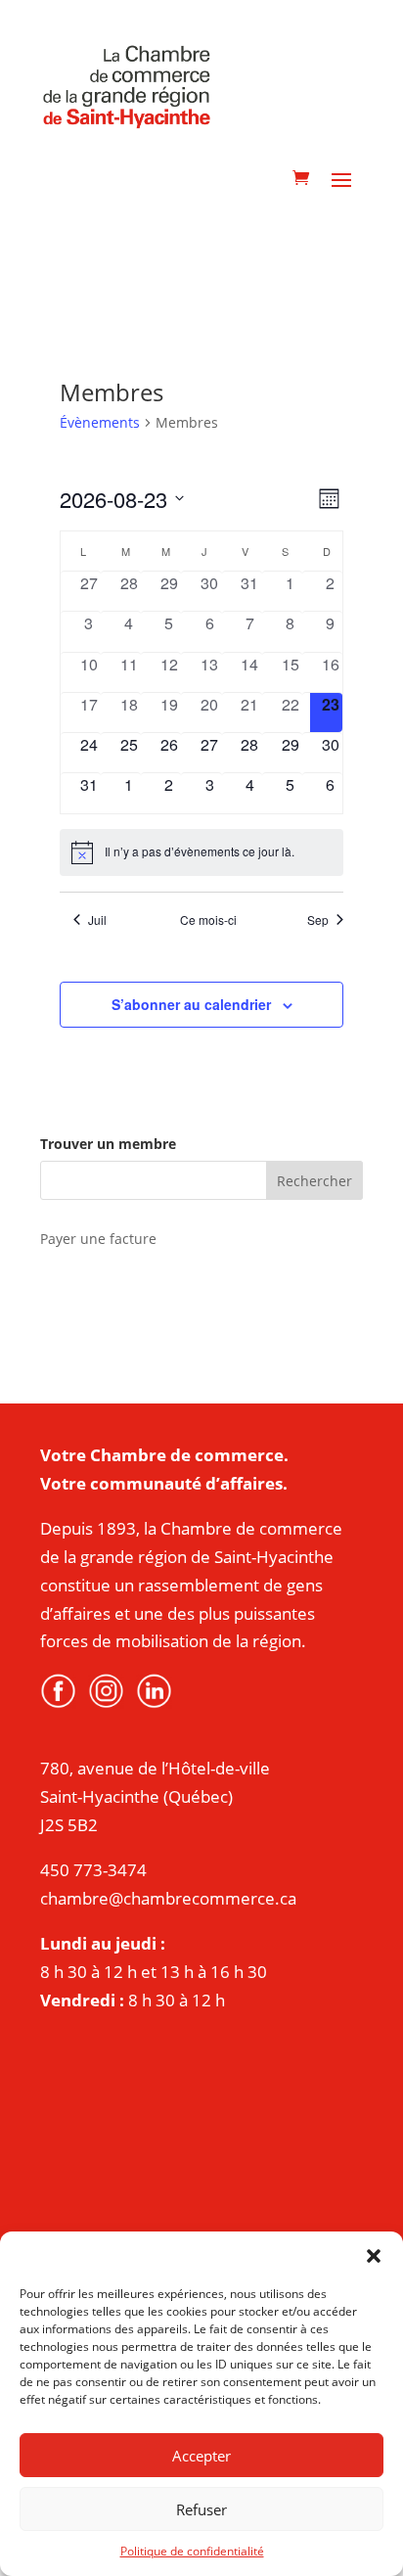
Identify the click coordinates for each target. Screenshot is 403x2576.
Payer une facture (98, 1239)
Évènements (100, 422)
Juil (97, 920)
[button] (374, 2256)
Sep (318, 920)
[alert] (202, 852)
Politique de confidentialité (192, 2551)
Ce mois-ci (208, 920)
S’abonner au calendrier (191, 1004)
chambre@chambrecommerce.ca (168, 1898)
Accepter (201, 2456)
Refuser (201, 2509)
